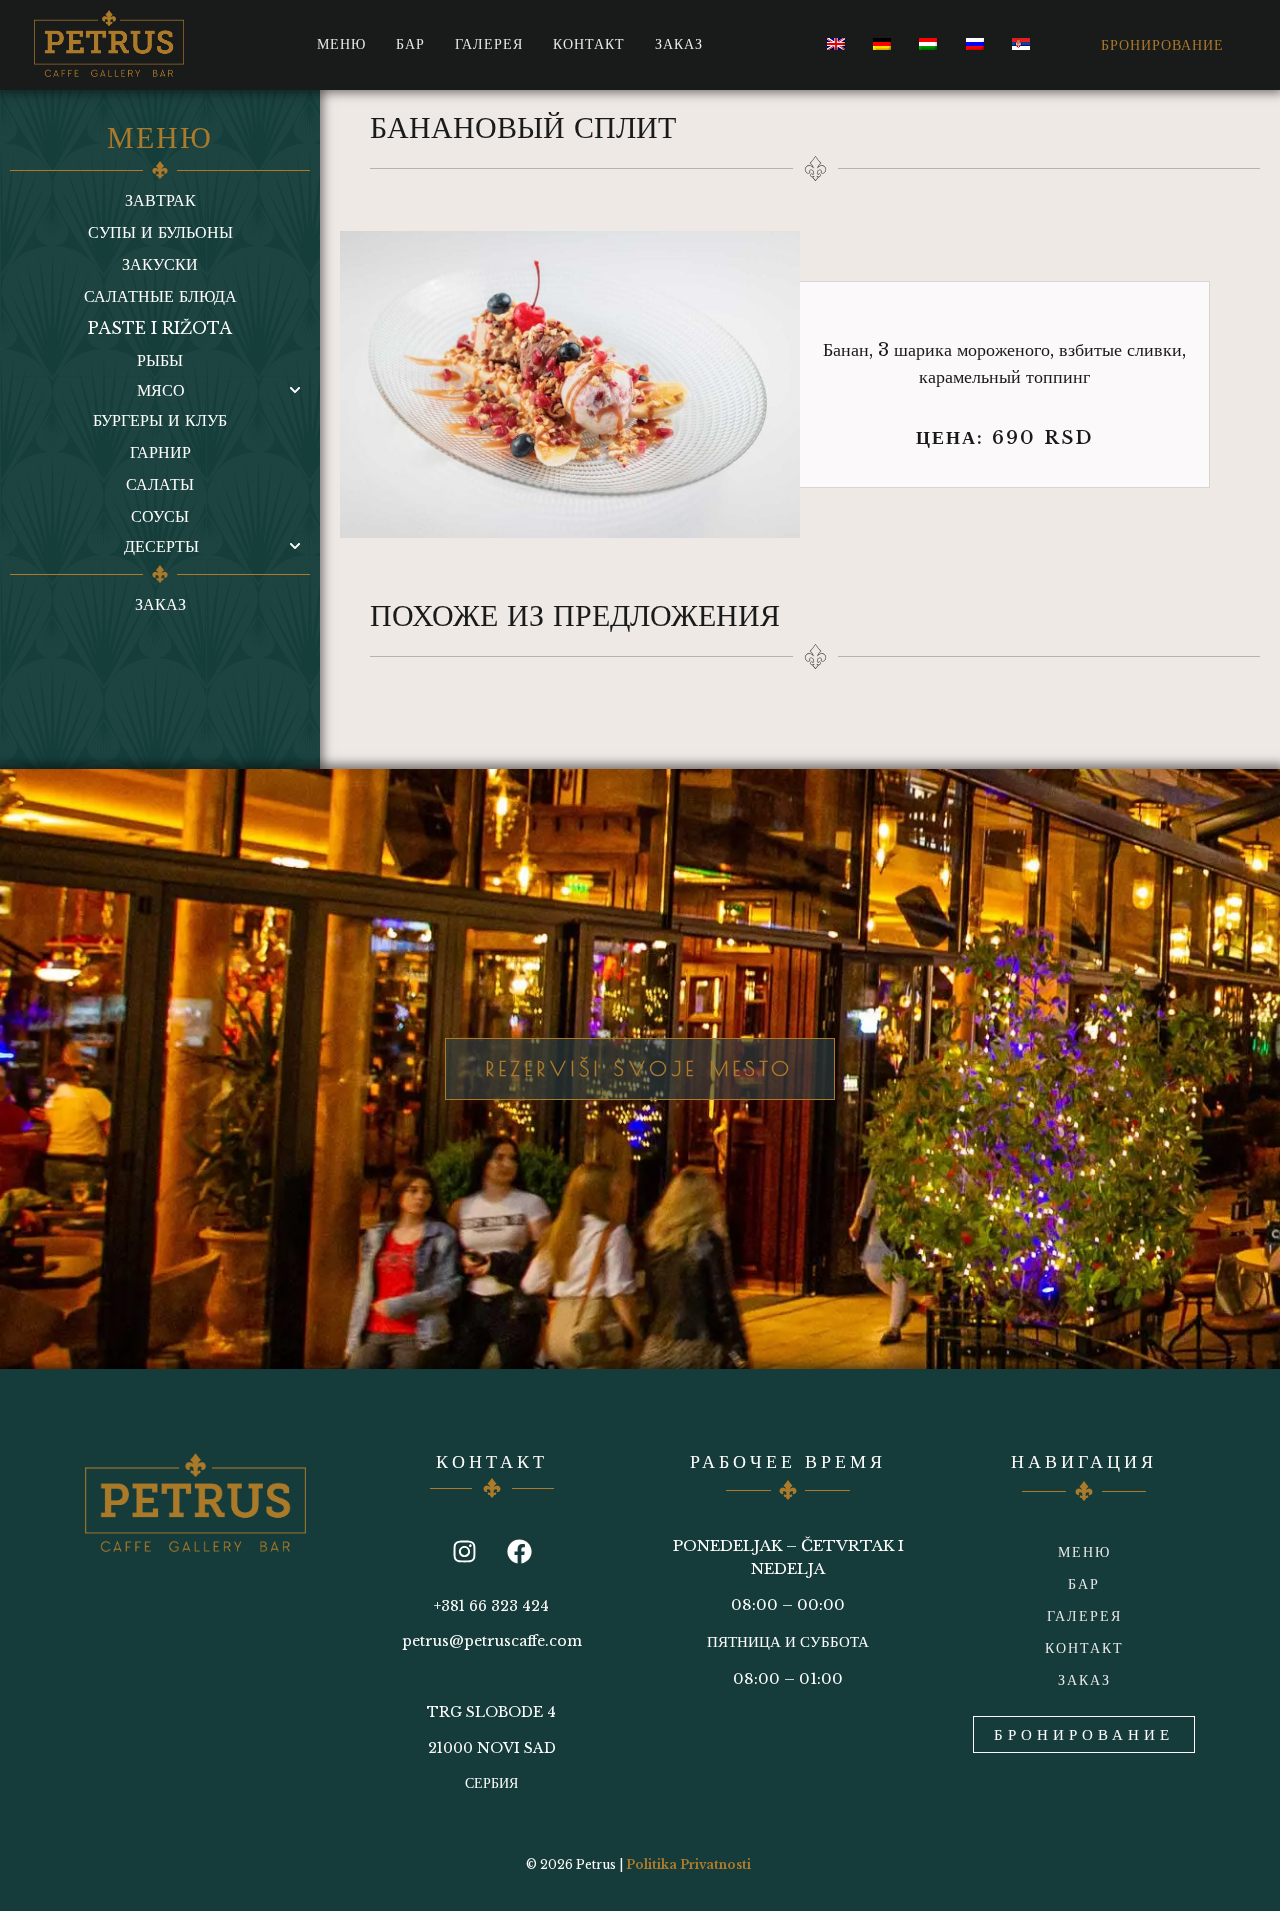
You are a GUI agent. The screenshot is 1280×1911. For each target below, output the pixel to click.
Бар (410, 44)
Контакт (589, 44)
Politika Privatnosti (688, 1864)
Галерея (489, 44)
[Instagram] (464, 1551)
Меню (341, 44)
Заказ (679, 44)
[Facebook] (519, 1551)
